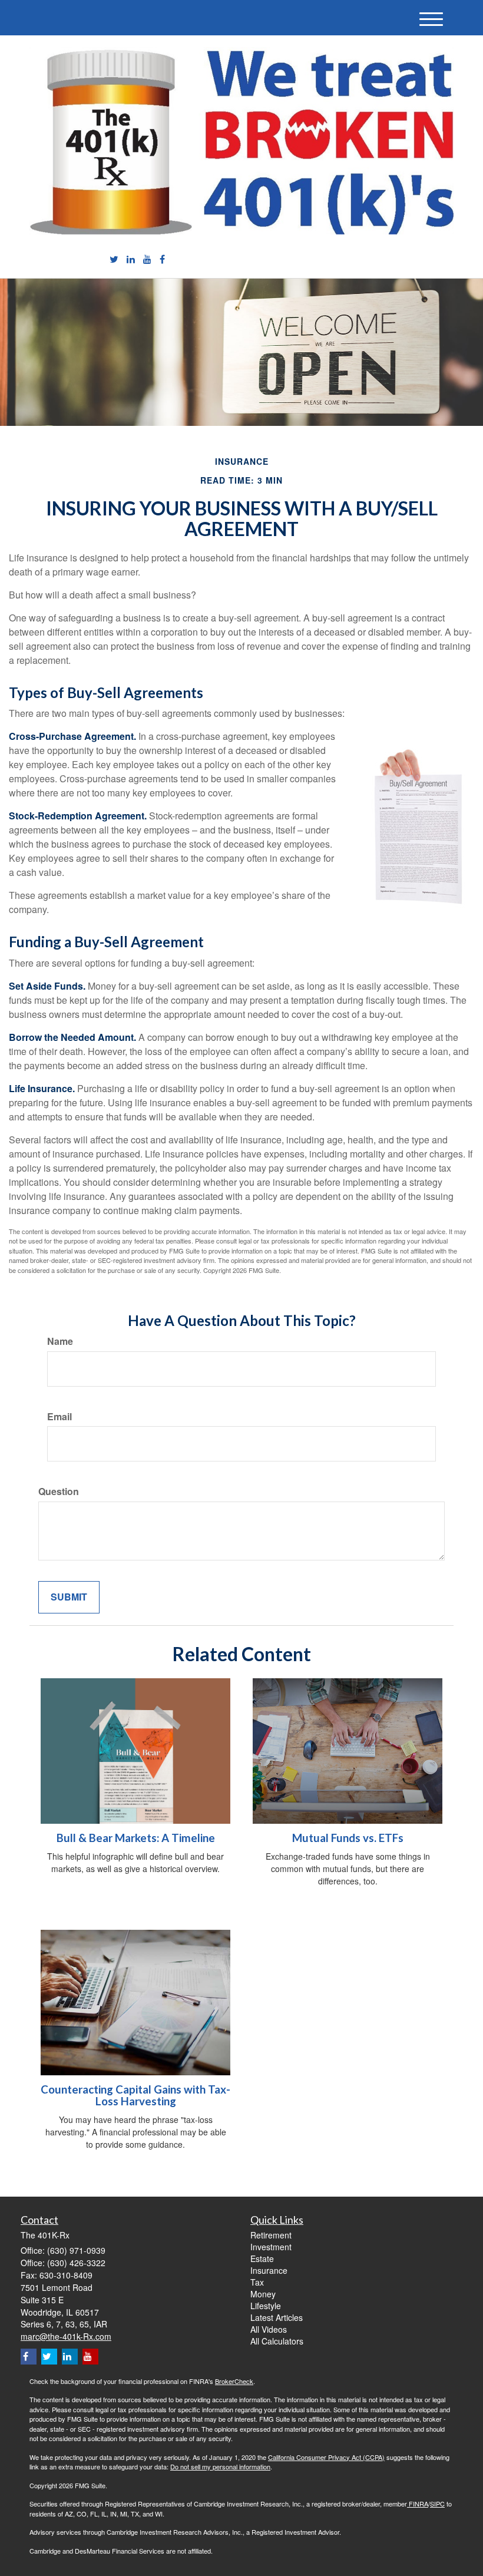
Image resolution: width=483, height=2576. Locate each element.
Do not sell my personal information (220, 2466)
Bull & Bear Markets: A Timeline (136, 1838)
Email (59, 1417)
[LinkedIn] (131, 259)
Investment (271, 2247)
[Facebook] (162, 259)
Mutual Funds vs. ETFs (348, 1838)
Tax (257, 2282)
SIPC (437, 2504)
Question (59, 1492)
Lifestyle (266, 2306)
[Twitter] (114, 259)
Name (60, 1341)
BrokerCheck (234, 2381)
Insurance (269, 2270)
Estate (262, 2258)
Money (263, 2294)
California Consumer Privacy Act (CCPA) (326, 2457)
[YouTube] (147, 259)
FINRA (418, 2504)
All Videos (269, 2329)
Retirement (271, 2235)
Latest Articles (277, 2317)
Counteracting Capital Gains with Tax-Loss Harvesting (135, 2096)
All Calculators (277, 2341)
